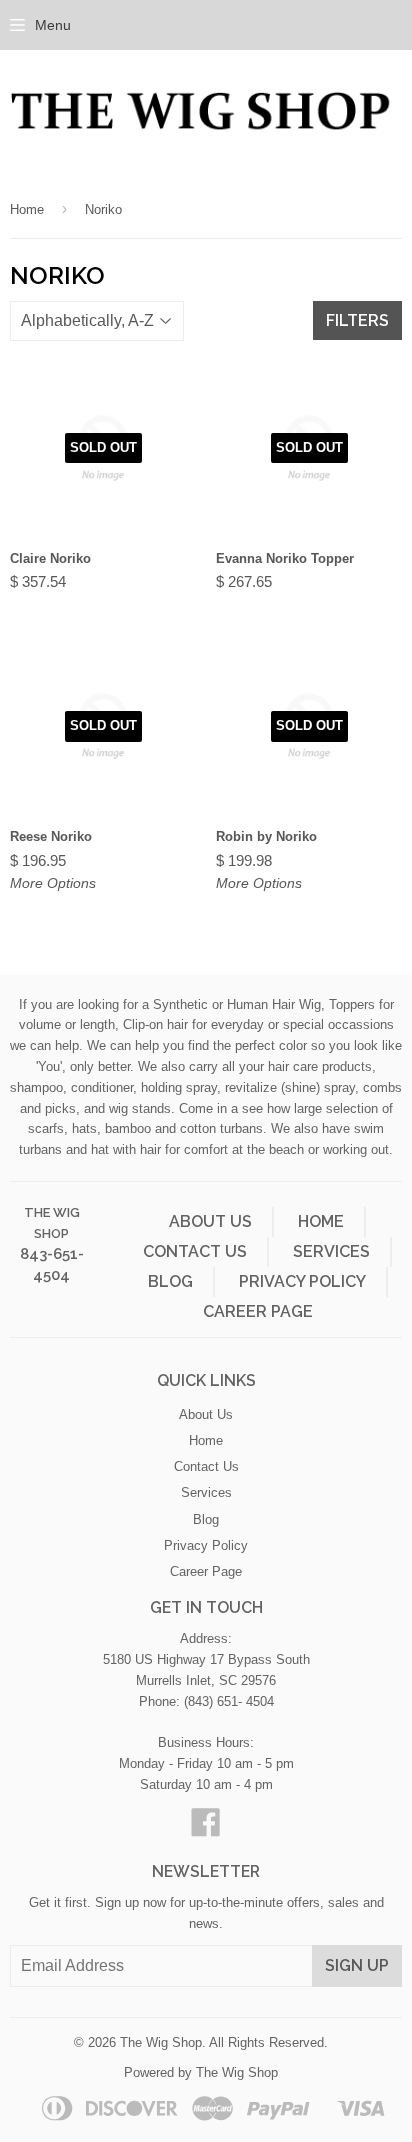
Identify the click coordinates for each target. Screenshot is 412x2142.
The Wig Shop (161, 2042)
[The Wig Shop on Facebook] (206, 1829)
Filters (357, 320)
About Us (210, 1221)
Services (331, 1251)
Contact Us (195, 1251)
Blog (170, 1281)
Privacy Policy (302, 1281)
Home (27, 209)
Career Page (258, 1311)
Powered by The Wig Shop (201, 2072)
